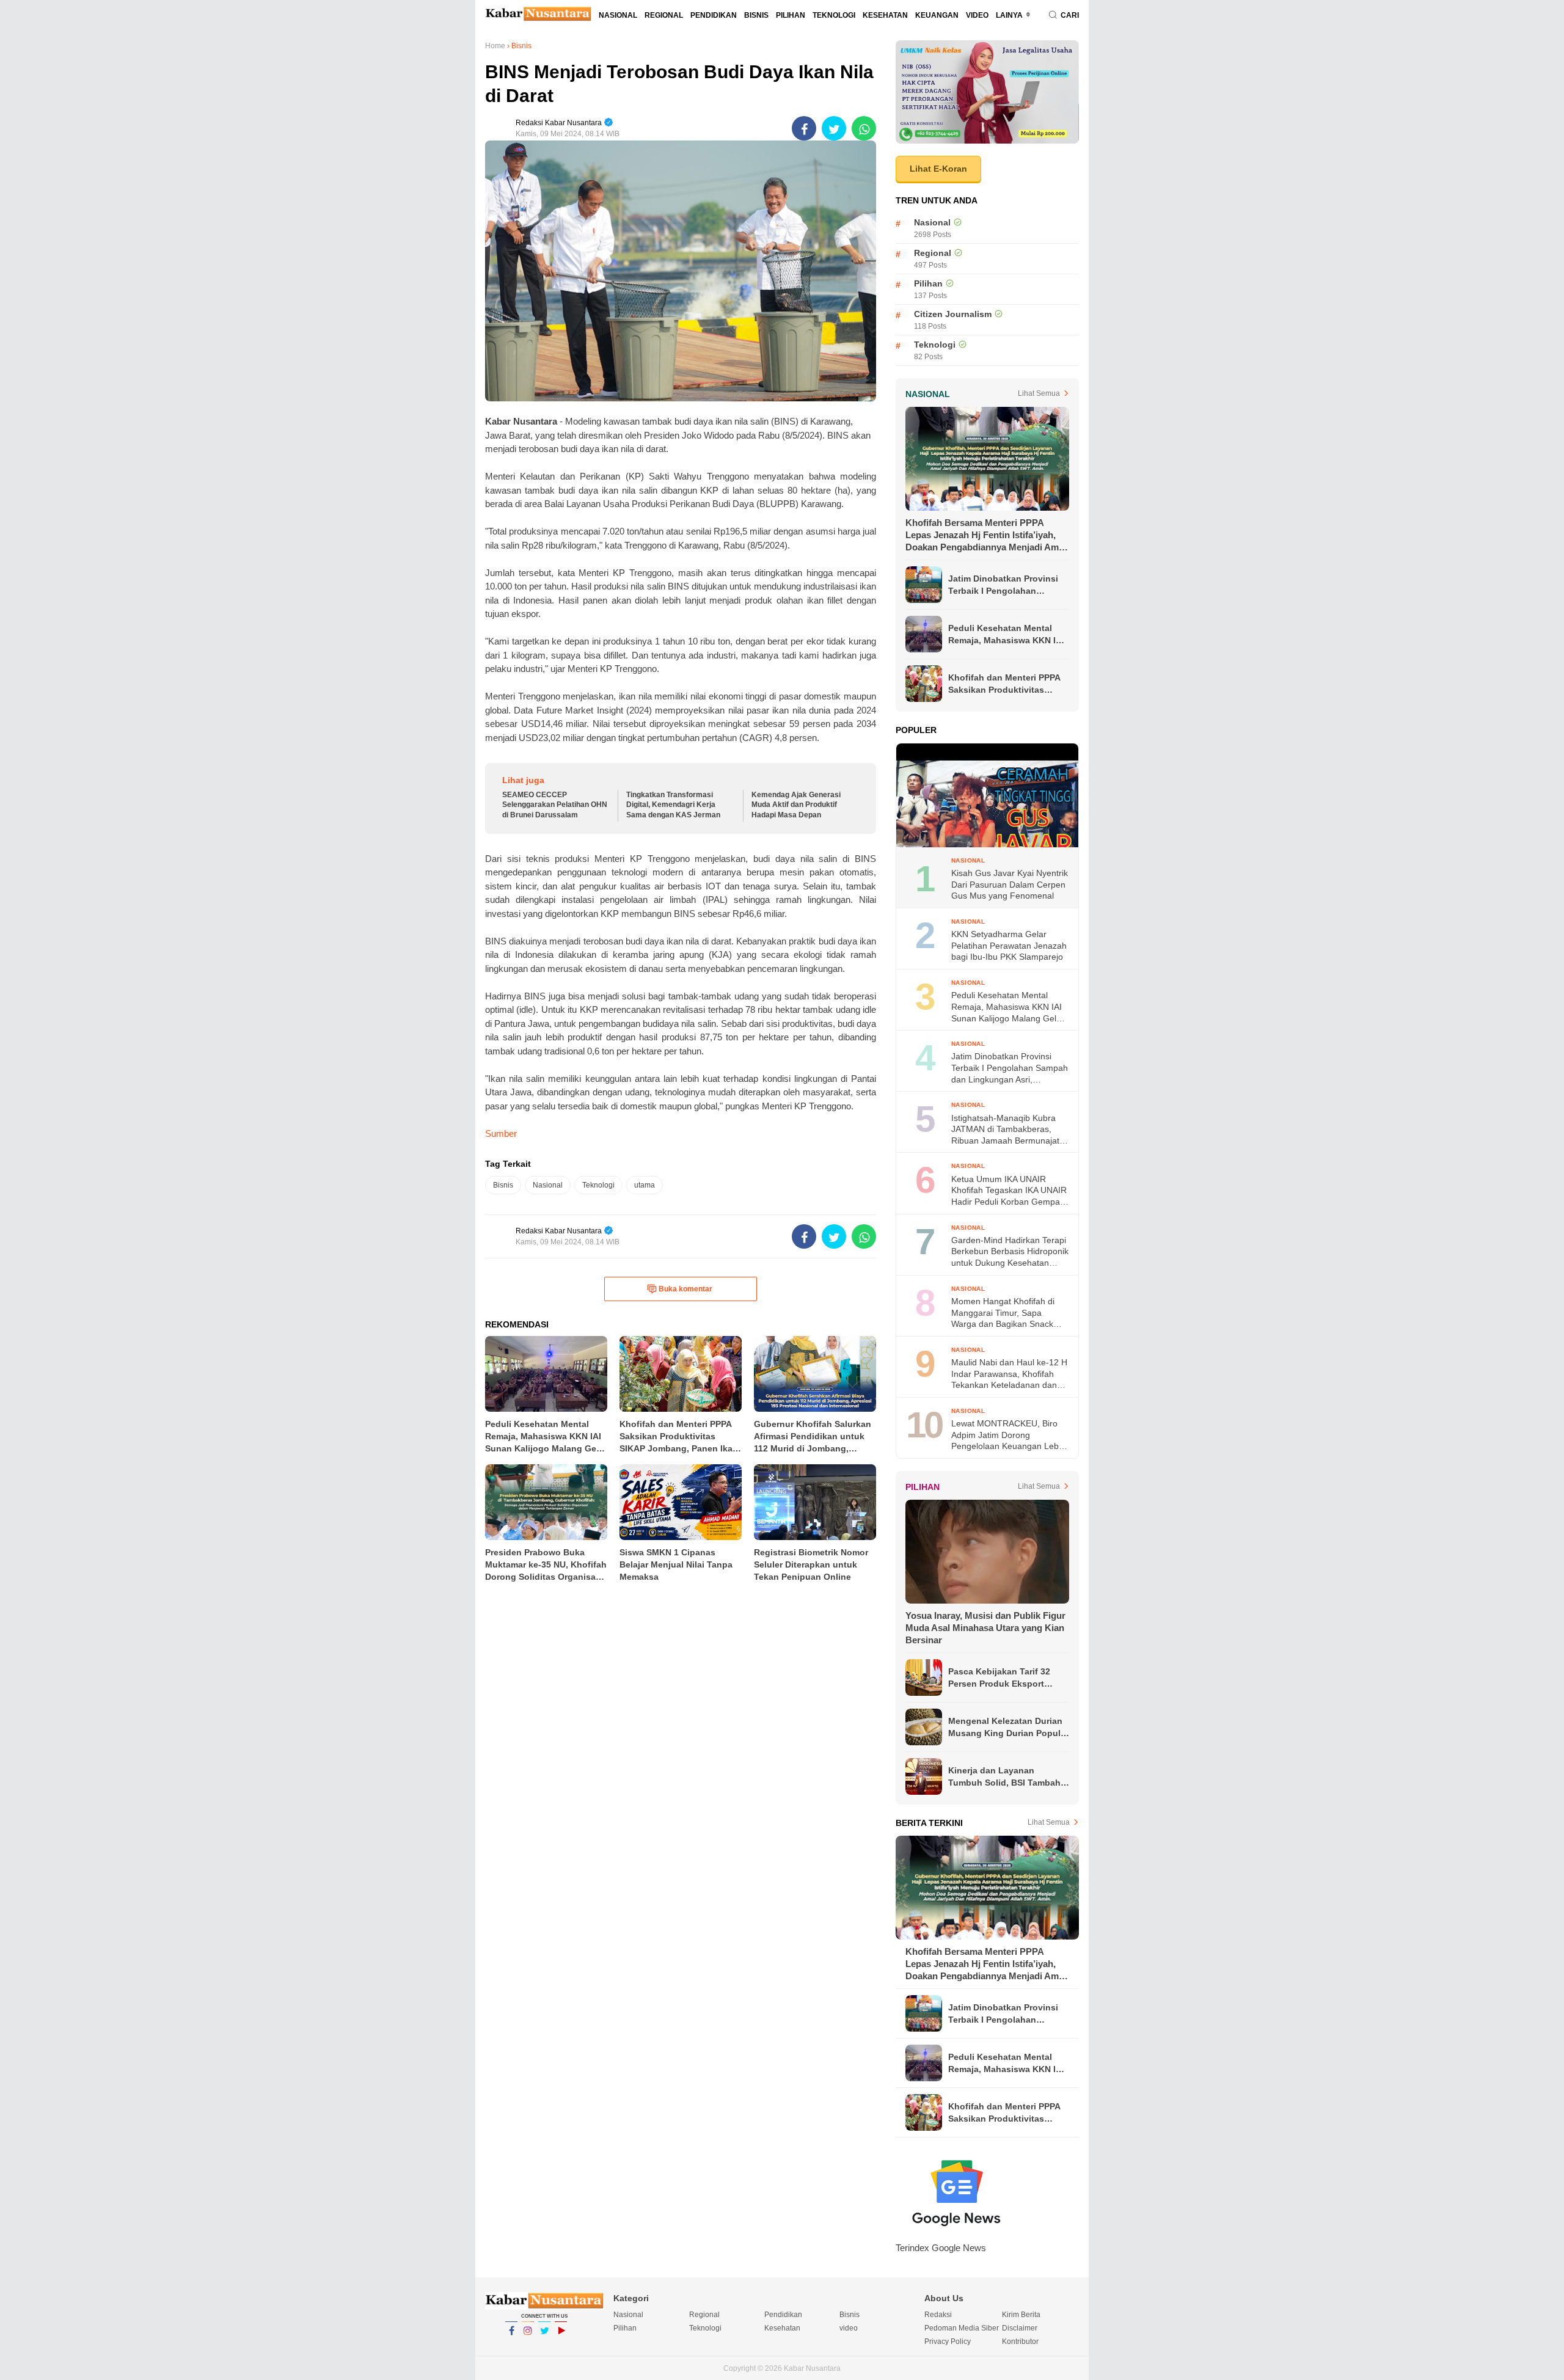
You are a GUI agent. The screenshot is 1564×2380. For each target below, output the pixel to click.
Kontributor (1020, 2342)
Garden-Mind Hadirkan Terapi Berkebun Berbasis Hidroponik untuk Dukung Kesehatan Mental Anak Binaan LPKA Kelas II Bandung (1010, 1252)
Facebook (511, 2346)
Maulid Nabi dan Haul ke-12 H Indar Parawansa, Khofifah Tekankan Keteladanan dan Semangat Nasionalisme (1009, 1374)
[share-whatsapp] (864, 128)
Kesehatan (885, 15)
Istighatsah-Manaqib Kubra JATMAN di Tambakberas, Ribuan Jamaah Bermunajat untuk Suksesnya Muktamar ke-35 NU (1005, 1130)
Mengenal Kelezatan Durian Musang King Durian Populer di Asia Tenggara (1008, 1728)
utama (645, 1185)
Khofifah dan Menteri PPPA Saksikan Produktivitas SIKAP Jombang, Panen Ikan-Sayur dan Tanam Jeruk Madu (1007, 684)
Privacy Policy (948, 2342)
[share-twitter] (834, 128)
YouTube (561, 2346)
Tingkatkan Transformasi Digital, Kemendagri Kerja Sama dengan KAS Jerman (673, 805)
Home (495, 46)
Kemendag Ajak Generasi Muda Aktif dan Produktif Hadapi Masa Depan (796, 805)
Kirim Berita (1021, 2315)
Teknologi (834, 15)
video (977, 15)
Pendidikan (714, 15)
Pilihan (791, 15)
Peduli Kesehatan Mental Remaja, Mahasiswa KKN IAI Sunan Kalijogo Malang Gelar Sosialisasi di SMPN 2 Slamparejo (1006, 635)
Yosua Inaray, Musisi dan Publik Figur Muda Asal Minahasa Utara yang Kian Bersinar (985, 1628)
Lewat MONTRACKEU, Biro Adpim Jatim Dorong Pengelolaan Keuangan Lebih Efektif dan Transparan (1008, 1435)
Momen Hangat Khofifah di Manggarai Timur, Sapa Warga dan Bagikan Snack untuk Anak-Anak (1003, 1313)
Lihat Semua (1039, 393)
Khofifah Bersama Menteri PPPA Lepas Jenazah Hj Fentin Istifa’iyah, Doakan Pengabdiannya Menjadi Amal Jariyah (986, 535)
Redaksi (938, 2315)
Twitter (544, 2346)
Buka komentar (685, 1289)
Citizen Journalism (953, 314)
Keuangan (937, 15)
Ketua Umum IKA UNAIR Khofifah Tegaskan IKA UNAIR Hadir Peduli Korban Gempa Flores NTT (1009, 1191)
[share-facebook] (804, 128)
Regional (664, 15)
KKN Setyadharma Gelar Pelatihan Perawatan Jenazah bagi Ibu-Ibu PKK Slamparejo (1009, 945)
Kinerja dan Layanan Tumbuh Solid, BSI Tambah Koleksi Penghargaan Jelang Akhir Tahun (1008, 1777)
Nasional (618, 15)
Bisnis (756, 15)
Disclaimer (1020, 2328)
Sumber (501, 1133)
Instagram (528, 2346)
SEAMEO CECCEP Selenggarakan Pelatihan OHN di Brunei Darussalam (555, 805)
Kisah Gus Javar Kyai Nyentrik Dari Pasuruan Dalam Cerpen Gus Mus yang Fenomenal (1010, 884)
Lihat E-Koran (938, 169)
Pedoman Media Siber (962, 2328)
